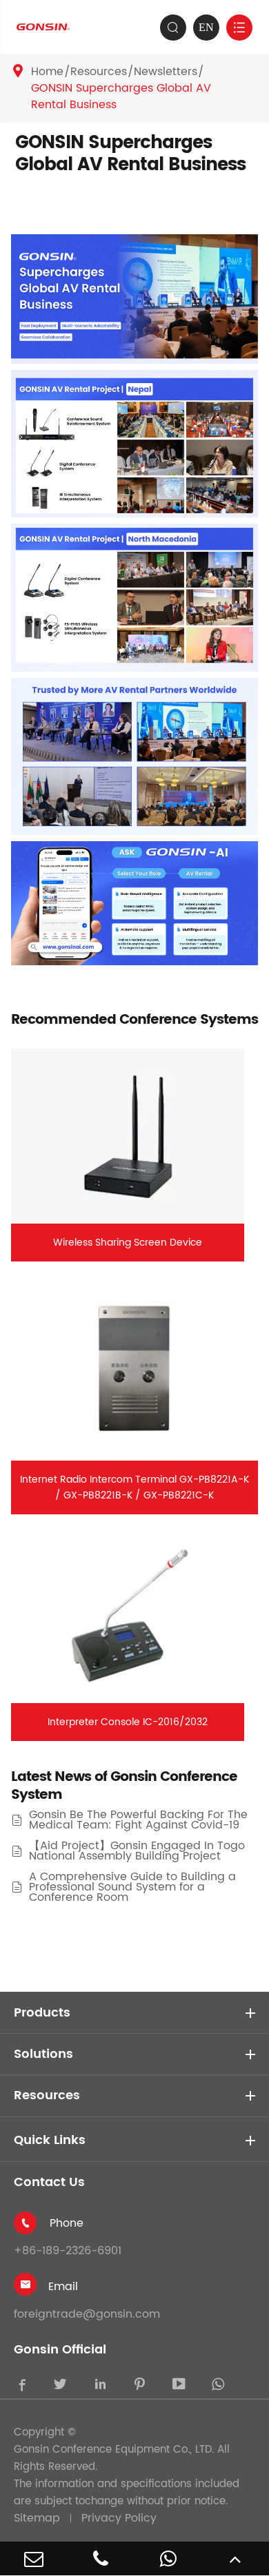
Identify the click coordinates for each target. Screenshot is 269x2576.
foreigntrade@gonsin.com (87, 2314)
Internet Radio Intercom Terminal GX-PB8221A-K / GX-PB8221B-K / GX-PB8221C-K (134, 1487)
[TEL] (101, 2558)
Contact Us (49, 2182)
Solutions (43, 2054)
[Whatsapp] (168, 2558)
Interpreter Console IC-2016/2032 (128, 1722)
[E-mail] (34, 2558)
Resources (99, 72)
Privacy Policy (119, 2518)
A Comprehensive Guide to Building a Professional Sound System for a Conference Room (132, 1887)
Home (47, 72)
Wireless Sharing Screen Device (128, 1243)
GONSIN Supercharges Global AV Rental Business (121, 96)
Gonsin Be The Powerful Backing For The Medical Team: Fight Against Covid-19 (138, 1820)
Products (42, 2013)
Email (63, 2287)
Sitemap (37, 2518)
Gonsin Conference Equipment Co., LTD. (114, 2450)
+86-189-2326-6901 (68, 2251)
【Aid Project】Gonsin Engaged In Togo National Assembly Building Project (137, 1851)
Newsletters (166, 72)
